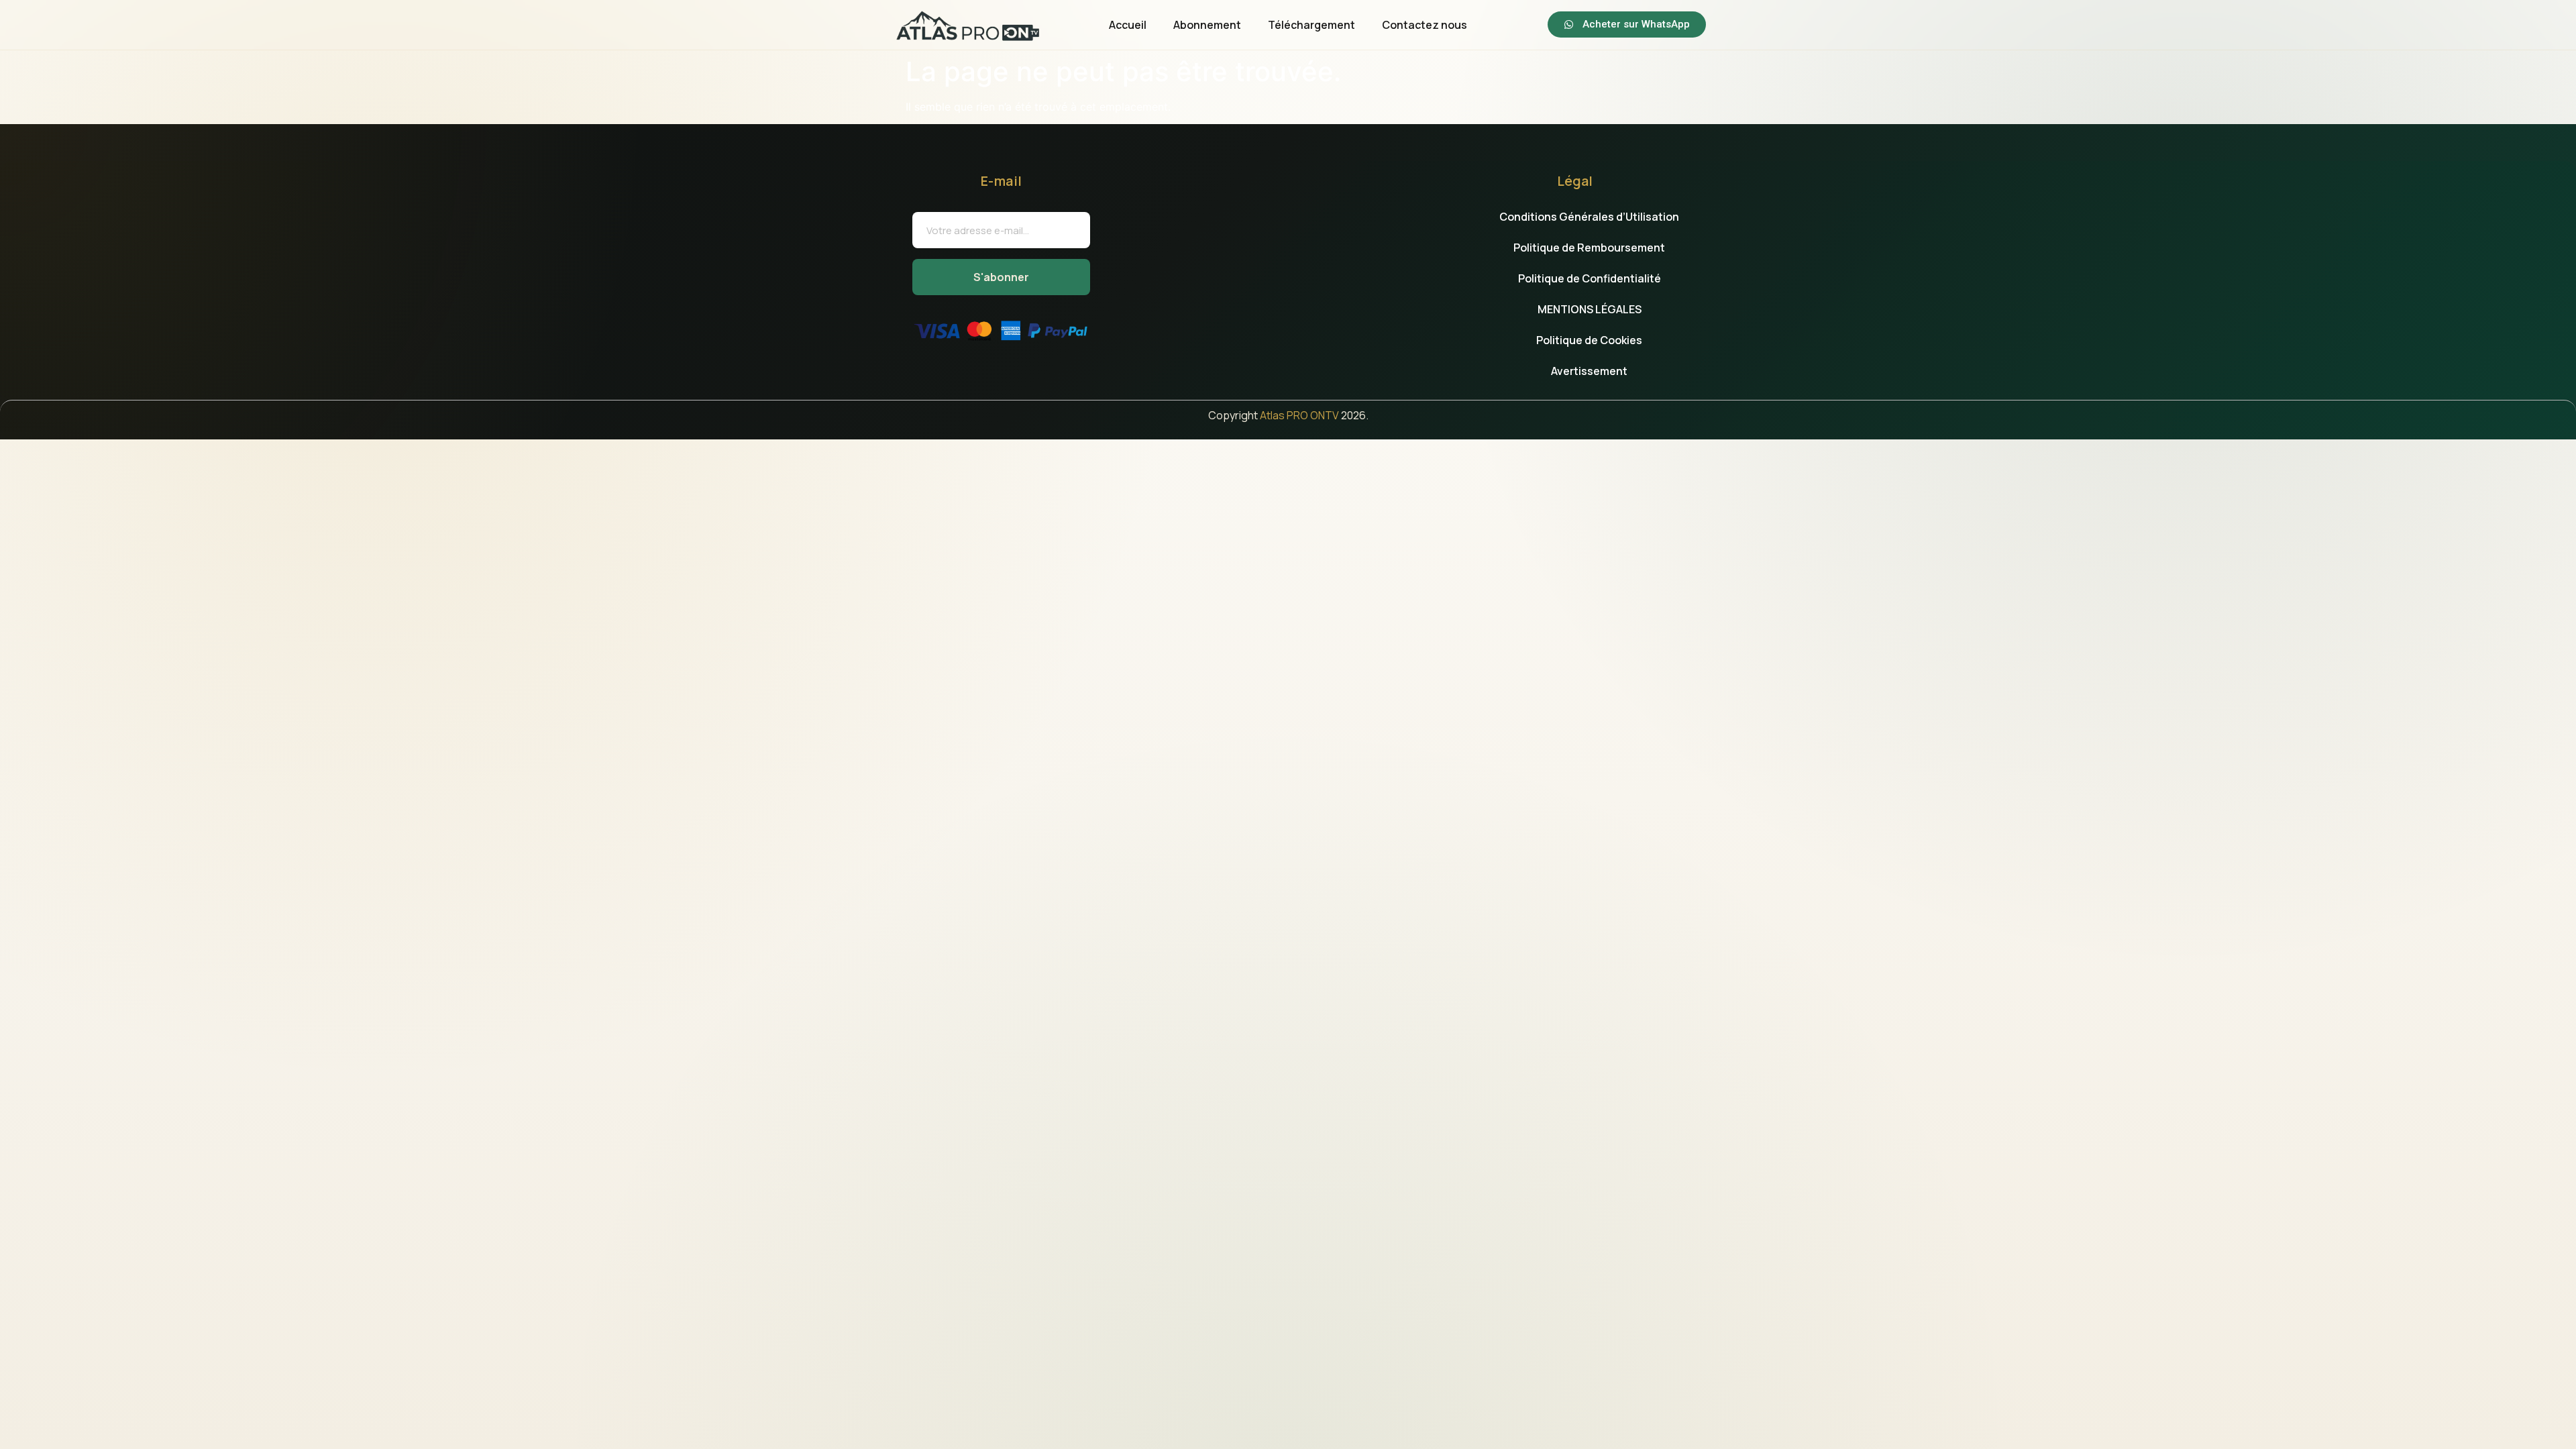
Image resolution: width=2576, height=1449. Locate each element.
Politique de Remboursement (1589, 248)
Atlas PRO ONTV (1299, 415)
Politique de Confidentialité (1590, 278)
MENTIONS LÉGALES (1590, 309)
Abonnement (1207, 25)
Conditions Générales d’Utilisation (1589, 217)
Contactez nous (1425, 25)
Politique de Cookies (1589, 340)
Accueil (1128, 25)
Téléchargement (1311, 25)
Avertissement (1589, 371)
